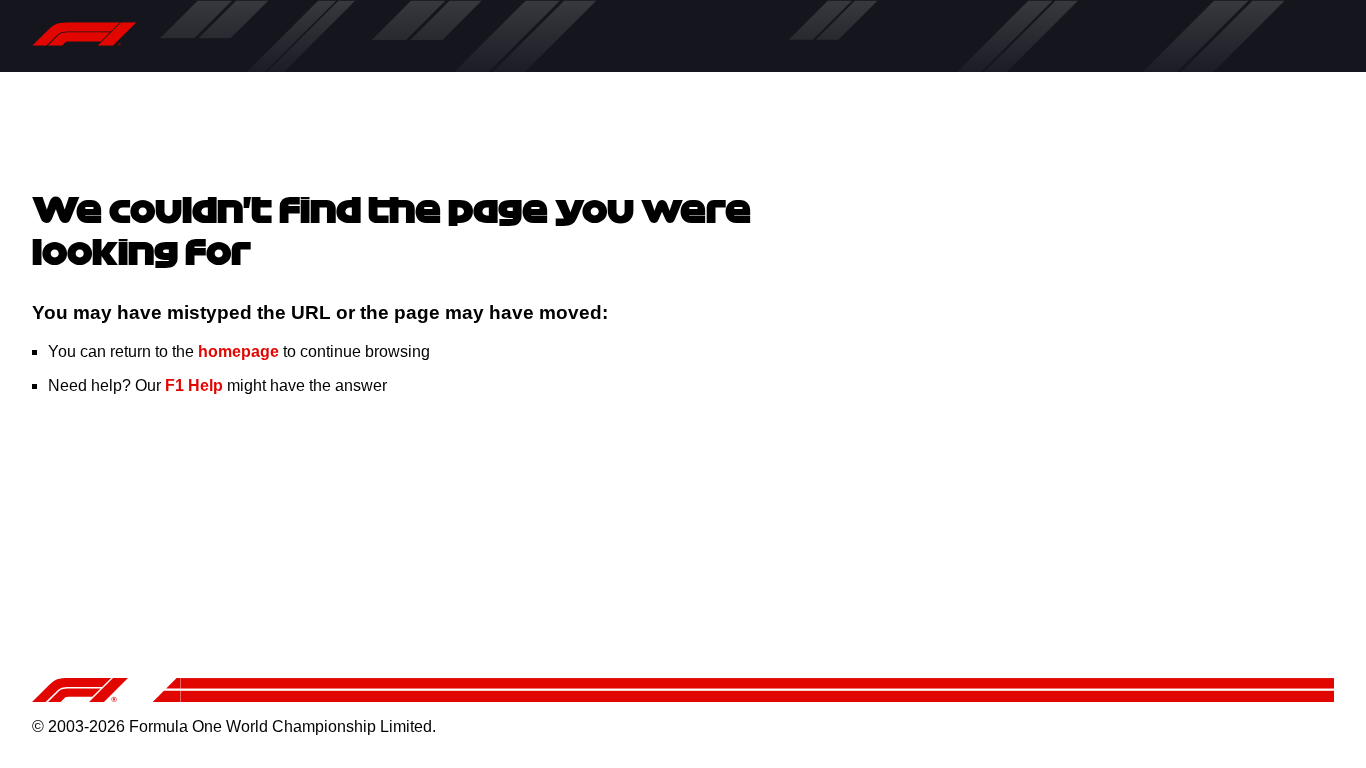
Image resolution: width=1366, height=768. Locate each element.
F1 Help (194, 385)
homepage (238, 351)
